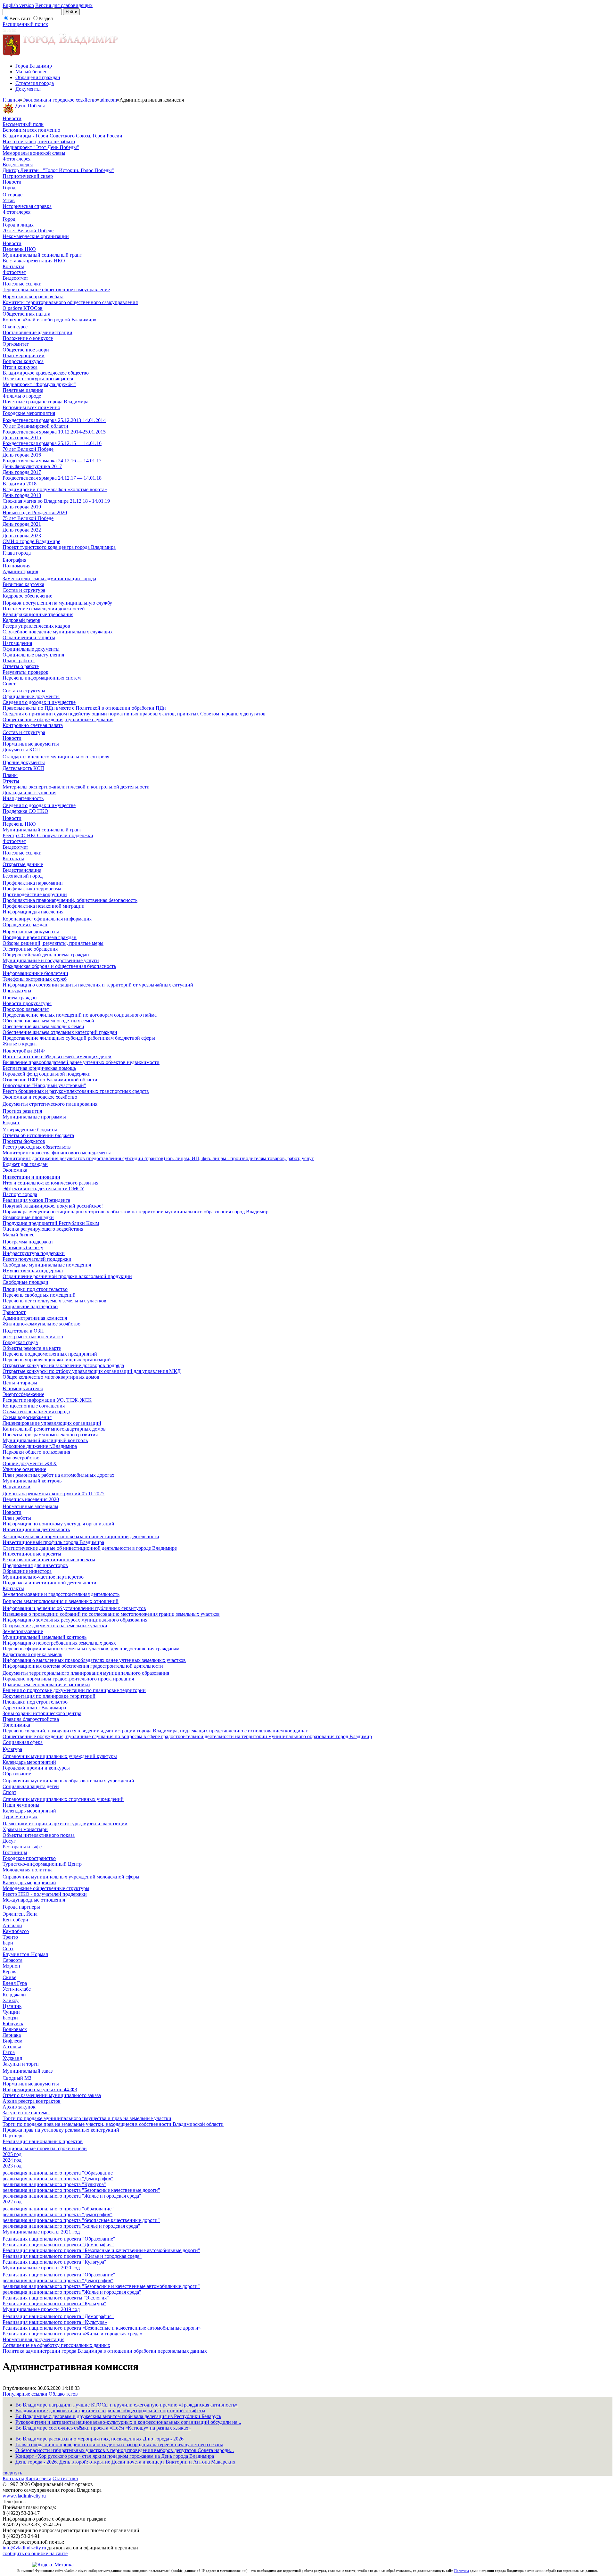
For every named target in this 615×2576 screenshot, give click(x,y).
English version (18, 5)
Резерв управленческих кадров (36, 626)
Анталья (12, 2047)
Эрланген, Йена (20, 1914)
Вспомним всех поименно (31, 130)
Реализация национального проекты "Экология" (56, 2298)
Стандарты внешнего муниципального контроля (56, 757)
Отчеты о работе (21, 666)
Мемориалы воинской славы (34, 153)
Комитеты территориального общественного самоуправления (70, 302)
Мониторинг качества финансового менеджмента (57, 1153)
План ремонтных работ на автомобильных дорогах (58, 1475)
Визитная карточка (23, 584)
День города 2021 (22, 524)
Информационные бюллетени (35, 973)
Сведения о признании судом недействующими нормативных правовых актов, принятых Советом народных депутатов (134, 714)
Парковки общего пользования (36, 1452)
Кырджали (14, 1995)
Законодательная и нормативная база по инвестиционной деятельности (81, 1536)
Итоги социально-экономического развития (50, 1183)
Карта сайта (38, 2478)
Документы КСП (21, 750)
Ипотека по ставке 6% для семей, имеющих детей (57, 1057)
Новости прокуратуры (27, 1003)
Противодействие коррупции (35, 894)
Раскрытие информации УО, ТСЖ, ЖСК (47, 1400)
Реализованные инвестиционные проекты (49, 1560)
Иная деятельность (23, 798)
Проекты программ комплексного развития (50, 1435)
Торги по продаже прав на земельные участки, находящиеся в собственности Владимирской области (113, 2124)
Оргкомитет (16, 344)
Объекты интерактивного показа (39, 1835)
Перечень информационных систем (42, 678)
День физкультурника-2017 (32, 466)
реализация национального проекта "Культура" (54, 2184)
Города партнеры (21, 1907)
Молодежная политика (28, 1870)
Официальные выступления (33, 655)
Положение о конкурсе (28, 338)
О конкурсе (15, 327)
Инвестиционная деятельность (36, 1529)
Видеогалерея (18, 165)
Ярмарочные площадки (28, 1217)
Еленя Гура (15, 1983)
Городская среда (20, 1342)
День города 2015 (22, 438)
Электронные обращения (30, 949)
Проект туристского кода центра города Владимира (59, 547)
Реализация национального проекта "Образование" (59, 2239)
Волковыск (15, 2029)
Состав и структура (24, 590)
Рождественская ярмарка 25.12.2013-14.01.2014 (54, 420)
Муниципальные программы (34, 1117)
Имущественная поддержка (33, 1271)
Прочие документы (24, 762)
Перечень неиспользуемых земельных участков (54, 1301)
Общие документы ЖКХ (30, 1463)
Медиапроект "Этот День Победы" (41, 147)
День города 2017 (22, 472)
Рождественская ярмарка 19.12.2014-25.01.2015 (54, 432)
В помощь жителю (23, 1388)
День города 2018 (22, 495)
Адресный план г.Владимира (34, 1708)
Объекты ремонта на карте (32, 1348)
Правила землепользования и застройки (46, 1684)
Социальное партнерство (30, 1306)
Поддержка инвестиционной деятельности (49, 1583)
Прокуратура (17, 991)
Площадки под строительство (35, 1289)
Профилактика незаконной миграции (44, 906)
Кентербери (15, 1920)
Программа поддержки (28, 1242)
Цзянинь (12, 2006)
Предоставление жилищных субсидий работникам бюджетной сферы (79, 1038)
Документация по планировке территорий (49, 1696)
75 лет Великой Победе (28, 518)
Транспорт (14, 1312)
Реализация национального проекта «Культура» (55, 2322)
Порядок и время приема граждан (40, 937)
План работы (17, 1518)
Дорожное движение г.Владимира (40, 1446)
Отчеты (11, 781)
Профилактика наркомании (33, 883)
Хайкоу (11, 2000)
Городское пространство (29, 1858)
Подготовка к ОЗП (23, 1331)
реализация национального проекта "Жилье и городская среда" (72, 2196)
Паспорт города (20, 1194)
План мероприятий (24, 355)
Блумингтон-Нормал (25, 1954)
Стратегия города (35, 83)
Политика (462, 2571)
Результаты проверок (25, 672)
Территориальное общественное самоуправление (56, 289)
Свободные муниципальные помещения (47, 1265)
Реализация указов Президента (36, 1200)
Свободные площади (25, 1282)
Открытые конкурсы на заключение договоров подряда (63, 1365)
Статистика (65, 2478)
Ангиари (12, 1925)
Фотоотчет (14, 272)
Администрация (20, 571)
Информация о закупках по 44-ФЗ (40, 2089)
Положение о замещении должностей (44, 609)
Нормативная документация (33, 2339)
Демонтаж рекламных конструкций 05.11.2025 (53, 1494)
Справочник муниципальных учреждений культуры (60, 1756)
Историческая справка (27, 206)
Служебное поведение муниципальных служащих (58, 632)
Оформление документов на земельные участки (55, 1626)
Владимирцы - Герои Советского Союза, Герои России (62, 136)
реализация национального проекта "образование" (58, 2209)
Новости (12, 118)
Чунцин (11, 2012)
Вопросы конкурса (23, 361)
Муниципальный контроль (32, 1481)
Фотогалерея (16, 159)
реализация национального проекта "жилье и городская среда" (71, 2226)
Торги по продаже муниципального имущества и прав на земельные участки (87, 2118)
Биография (14, 560)
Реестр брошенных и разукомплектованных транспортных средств (76, 1091)
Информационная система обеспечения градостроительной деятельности (83, 1666)
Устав (9, 200)
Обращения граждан (38, 77)
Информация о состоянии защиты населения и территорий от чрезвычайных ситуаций (98, 985)
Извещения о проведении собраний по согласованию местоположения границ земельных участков (111, 1614)
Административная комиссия (35, 1318)
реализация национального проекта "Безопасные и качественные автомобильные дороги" (101, 2286)
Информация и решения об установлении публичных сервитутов (74, 1608)
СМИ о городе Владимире (31, 541)
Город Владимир (34, 66)
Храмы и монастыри (25, 1829)
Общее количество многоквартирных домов (51, 1377)
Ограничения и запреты (29, 637)
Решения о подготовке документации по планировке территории (74, 1690)
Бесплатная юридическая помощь (39, 1068)
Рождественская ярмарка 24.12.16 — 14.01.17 (52, 461)
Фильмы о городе (22, 396)
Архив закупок (19, 2107)
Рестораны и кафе (22, 1847)
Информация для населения (33, 912)
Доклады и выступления (29, 793)
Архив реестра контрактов (32, 2101)
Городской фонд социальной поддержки (47, 1074)
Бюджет (11, 1123)
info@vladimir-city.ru (24, 2548)
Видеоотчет (15, 278)
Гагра (9, 2052)
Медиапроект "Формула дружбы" (39, 384)
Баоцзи (10, 2018)
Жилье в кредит (20, 1044)
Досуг (9, 1841)
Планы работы (19, 661)
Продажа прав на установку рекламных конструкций (61, 2130)
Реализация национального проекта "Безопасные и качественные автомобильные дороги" (101, 2250)
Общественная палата (26, 314)
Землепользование (23, 1631)
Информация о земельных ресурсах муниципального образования (75, 1620)
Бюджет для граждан (25, 1164)
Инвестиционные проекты (32, 1554)
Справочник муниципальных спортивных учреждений (63, 1799)
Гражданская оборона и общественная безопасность (59, 966)
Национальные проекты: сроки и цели (45, 2148)
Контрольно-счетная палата (33, 725)
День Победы (30, 106)
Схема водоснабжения (27, 1417)
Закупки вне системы (26, 2113)
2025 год (12, 2154)
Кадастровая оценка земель (32, 1654)
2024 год (12, 2160)
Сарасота (12, 1960)
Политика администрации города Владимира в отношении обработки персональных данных (105, 2351)
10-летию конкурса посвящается (38, 379)
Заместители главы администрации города (49, 578)
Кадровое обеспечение (27, 596)
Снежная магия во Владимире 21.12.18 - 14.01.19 (56, 501)
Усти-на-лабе (17, 1989)
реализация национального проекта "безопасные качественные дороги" (81, 2220)
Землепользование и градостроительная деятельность (61, 1594)
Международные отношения (34, 1900)
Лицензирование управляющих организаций (52, 1423)
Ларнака (12, 2035)
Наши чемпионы (21, 1805)
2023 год (12, 2166)
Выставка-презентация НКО (34, 261)
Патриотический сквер (28, 176)
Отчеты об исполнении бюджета (38, 1135)
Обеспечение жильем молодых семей (43, 1026)
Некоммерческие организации (36, 236)
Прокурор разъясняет (26, 1009)
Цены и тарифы (20, 1383)
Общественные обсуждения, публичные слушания (58, 719)
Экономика (15, 1170)
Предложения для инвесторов (35, 1565)
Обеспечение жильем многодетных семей (48, 1021)
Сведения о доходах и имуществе (39, 702)
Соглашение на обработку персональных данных (56, 2345)
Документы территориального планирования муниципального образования (86, 1673)
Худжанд (12, 2058)
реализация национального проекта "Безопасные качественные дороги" (81, 2190)
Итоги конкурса (20, 367)
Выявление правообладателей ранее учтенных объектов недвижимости (81, 1062)
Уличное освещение (24, 1469)
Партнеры (14, 2136)
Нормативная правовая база (33, 297)
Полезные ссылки (22, 284)
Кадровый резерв (21, 620)
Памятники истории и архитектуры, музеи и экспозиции (65, 1824)
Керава (10, 1972)
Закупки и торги (21, 2064)
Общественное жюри (26, 350)
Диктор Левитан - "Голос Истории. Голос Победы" (58, 170)
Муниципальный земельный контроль (45, 1637)
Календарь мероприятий (29, 1762)
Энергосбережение (23, 1394)
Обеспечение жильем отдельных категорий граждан (60, 1032)
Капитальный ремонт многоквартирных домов (54, 1429)
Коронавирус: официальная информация (47, 919)
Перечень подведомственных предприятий (50, 1354)
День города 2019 (22, 507)
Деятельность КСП (23, 768)
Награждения (17, 643)
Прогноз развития (22, 1111)
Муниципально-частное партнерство (43, 1577)
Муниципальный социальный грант (42, 255)
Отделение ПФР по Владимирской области (50, 1080)
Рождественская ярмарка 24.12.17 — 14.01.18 (52, 478)
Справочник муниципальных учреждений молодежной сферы (71, 1877)
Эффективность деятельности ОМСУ (43, 1189)
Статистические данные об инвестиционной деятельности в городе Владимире (90, 1548)
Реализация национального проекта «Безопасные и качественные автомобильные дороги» (102, 2328)
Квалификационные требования (38, 614)
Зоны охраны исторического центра (42, 1713)
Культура (12, 1749)
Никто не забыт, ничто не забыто (39, 141)
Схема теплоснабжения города (36, 1412)
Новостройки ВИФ (24, 1051)
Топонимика (16, 1725)
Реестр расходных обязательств (37, 1147)
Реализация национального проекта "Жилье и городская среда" (72, 2256)
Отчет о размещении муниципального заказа (52, 2095)
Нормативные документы (31, 744)
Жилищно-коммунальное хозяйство (41, 1324)
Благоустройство (21, 1458)
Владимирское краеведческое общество (46, 373)
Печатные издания (23, 390)
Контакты (13, 266)
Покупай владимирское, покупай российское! (53, 1206)
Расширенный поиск (25, 24)
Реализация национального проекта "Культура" (54, 2262)
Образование (17, 1774)
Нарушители (16, 1486)
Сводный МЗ (17, 2078)
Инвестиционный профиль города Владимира (53, 1542)
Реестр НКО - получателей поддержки (45, 1894)
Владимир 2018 (20, 484)
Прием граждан (20, 998)
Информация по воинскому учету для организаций (58, 1524)
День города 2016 (22, 455)
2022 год (12, 2202)
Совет (9, 684)
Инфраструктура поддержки (34, 1253)
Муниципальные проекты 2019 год (41, 2309)
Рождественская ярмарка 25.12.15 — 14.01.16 (52, 443)
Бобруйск (13, 2023)
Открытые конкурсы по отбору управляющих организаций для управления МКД (92, 1371)
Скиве (9, 1977)
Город (9, 188)
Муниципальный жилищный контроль (45, 1440)
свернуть (12, 2473)
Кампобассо (16, 1931)
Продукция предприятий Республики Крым (51, 1223)
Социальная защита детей (31, 1786)
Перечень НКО (19, 249)
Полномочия (16, 566)
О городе (12, 195)
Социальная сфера (23, 1742)
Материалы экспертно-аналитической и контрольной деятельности (76, 787)
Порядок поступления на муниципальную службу (57, 603)
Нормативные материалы (30, 1506)
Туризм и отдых (20, 1816)
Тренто (10, 1937)
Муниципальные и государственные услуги (51, 960)
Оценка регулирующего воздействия (43, 1229)
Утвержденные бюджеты (30, 1130)
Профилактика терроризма (32, 889)
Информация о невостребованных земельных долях (59, 1643)
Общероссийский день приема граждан (46, 955)
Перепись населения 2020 (31, 1499)
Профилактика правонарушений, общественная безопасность (70, 900)
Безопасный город (23, 876)
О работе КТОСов (23, 308)
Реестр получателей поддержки (37, 1259)
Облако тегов (63, 2394)
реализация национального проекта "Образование (58, 2173)
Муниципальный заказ (28, 2071)
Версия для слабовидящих (64, 5)
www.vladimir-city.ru (24, 2496)
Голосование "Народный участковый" (44, 1085)
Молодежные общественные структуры (46, 1888)
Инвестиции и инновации (31, 1177)
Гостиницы (15, 1852)
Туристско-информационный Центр (42, 1864)
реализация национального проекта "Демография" (58, 2179)
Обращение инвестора (27, 1571)
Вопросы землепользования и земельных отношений (61, 1601)
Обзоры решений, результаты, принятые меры (53, 943)
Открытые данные (23, 864)
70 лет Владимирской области (35, 426)
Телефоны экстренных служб (35, 979)
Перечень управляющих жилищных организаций (57, 1360)
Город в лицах (18, 225)
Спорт (9, 1792)
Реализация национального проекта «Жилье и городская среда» (72, 2334)
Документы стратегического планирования (50, 1104)
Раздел (46, 18)
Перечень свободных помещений (39, 1295)
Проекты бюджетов (24, 1141)
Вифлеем (12, 2041)
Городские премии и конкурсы (36, 1768)
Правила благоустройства (31, 1719)
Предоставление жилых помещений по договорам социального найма (80, 1015)
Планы (10, 775)
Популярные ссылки (26, 2394)
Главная (11, 100)
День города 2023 (22, 536)
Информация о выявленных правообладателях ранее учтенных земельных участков (94, 1660)
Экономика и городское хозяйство (60, 100)
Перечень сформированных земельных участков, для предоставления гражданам (91, 1649)
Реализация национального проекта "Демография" (58, 2245)
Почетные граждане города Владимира (45, 402)
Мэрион (11, 1966)
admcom (108, 100)
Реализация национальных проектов (43, 2141)
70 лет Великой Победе (28, 231)
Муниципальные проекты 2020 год (41, 2268)
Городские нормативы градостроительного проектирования (68, 1679)
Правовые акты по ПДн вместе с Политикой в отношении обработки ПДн (84, 708)
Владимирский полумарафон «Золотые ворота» (55, 489)
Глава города (17, 553)
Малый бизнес (31, 72)
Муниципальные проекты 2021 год (41, 2232)
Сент (8, 1949)
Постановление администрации (37, 332)
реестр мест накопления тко (33, 1337)
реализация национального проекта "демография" (57, 2214)
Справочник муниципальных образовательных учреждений (68, 1781)
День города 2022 (22, 530)
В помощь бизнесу (23, 1247)
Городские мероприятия (29, 413)
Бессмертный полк (23, 124)
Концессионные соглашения (34, 1406)
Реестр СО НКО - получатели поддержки (48, 835)
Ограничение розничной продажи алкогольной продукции (67, 1276)
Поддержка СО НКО (25, 811)
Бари (8, 1943)
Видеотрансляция (22, 870)
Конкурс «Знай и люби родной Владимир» (49, 320)
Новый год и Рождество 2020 (35, 512)
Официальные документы (31, 649)
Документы (28, 89)
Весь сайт (20, 18)
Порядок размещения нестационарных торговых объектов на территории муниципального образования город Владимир (135, 1212)
